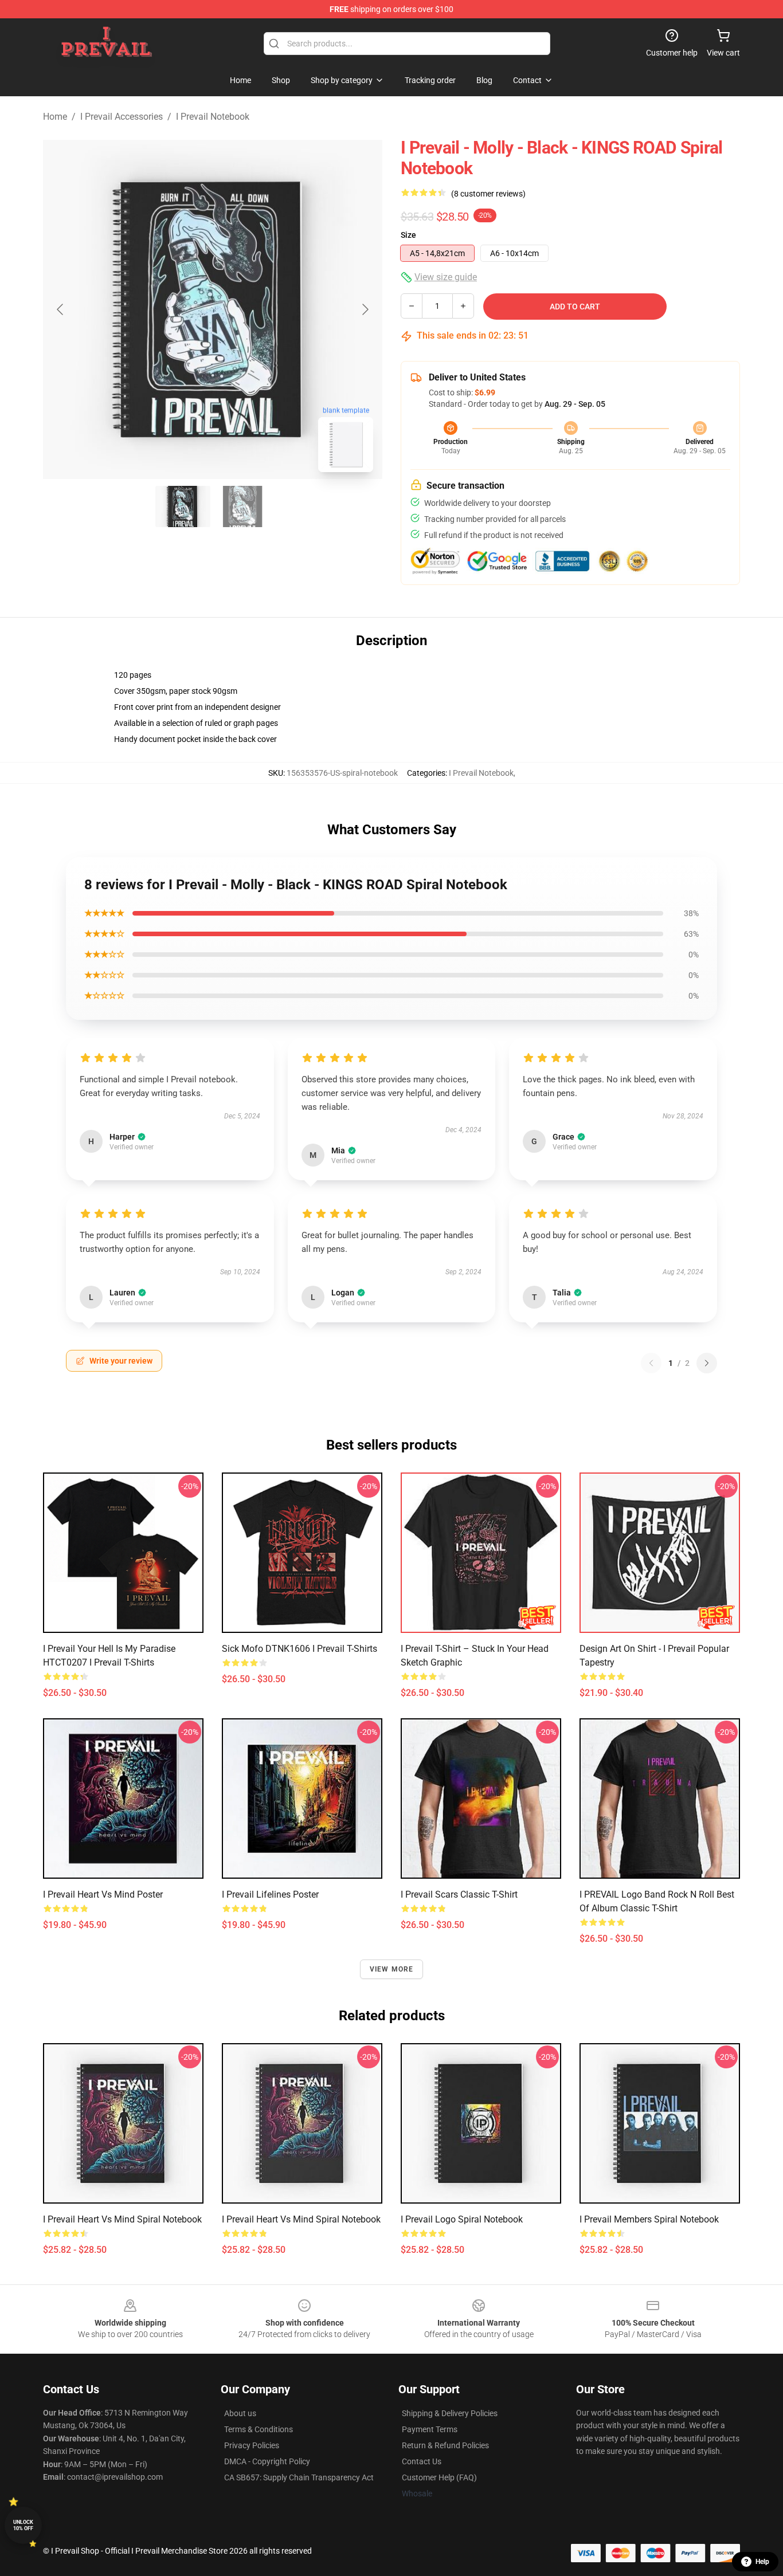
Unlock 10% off (23, 2525)
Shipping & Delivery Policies (450, 2413)
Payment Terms (430, 2429)
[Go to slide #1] (183, 506)
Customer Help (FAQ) (439, 2477)
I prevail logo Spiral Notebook (462, 2219)
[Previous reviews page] (651, 1363)
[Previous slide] (61, 309)
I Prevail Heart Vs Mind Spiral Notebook (122, 2219)
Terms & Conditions (259, 2429)
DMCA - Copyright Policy (267, 2461)
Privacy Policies (252, 2445)
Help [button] (762, 2562)
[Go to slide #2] (242, 506)
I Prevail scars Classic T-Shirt (459, 1894)
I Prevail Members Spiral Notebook (649, 2219)
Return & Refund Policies (445, 2445)
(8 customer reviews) (488, 194)
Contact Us (422, 2461)
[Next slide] (365, 309)
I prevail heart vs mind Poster (103, 1894)
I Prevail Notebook (213, 117)
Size (408, 235)
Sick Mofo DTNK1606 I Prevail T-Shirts (300, 1649)
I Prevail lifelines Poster (270, 1894)
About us (240, 2413)
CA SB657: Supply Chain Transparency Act (299, 2477)
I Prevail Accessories (122, 117)
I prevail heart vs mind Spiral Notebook (301, 2219)
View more (392, 1969)
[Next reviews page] (707, 1363)
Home (55, 117)
